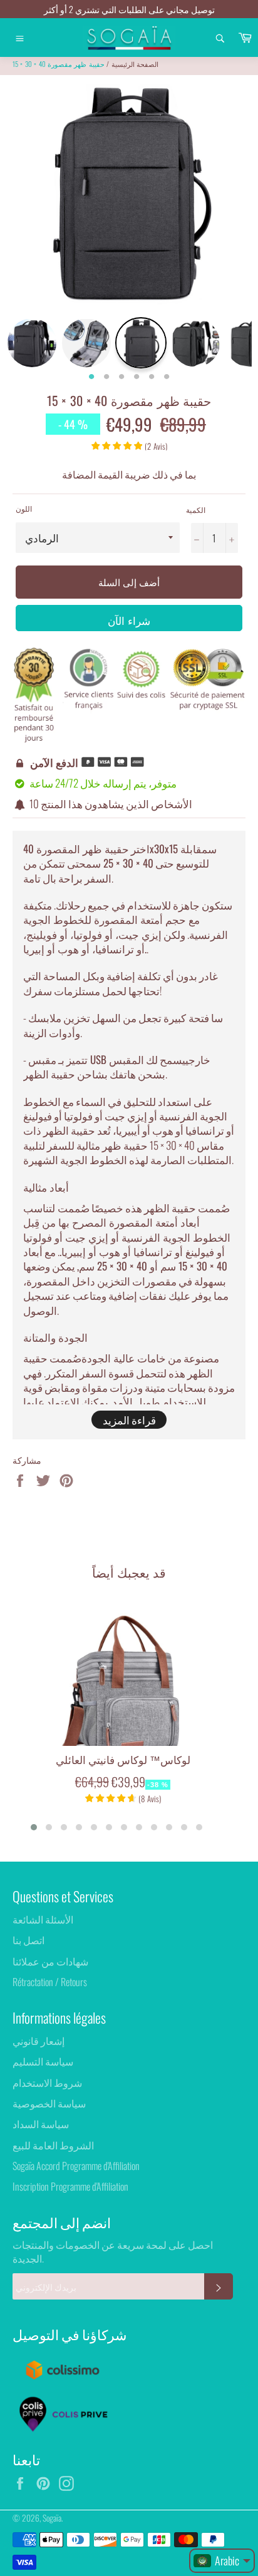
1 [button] (91, 377)
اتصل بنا (28, 1940)
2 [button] (106, 377)
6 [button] (167, 377)
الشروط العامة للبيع (53, 2145)
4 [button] (137, 377)
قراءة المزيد (129, 1420)
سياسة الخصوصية (49, 2103)
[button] (34, 1827)
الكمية (196, 510)
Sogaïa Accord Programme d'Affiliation (76, 2166)
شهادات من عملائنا (50, 1961)
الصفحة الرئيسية (135, 64)
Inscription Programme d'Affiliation (70, 2186)
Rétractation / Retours (50, 1982)
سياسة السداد (41, 2124)
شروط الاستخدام (47, 2082)
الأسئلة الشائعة (43, 1919)
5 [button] (152, 377)
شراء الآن (129, 620)
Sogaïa (52, 2518)
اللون (24, 509)
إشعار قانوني (39, 2041)
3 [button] (121, 377)
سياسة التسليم (43, 2061)
